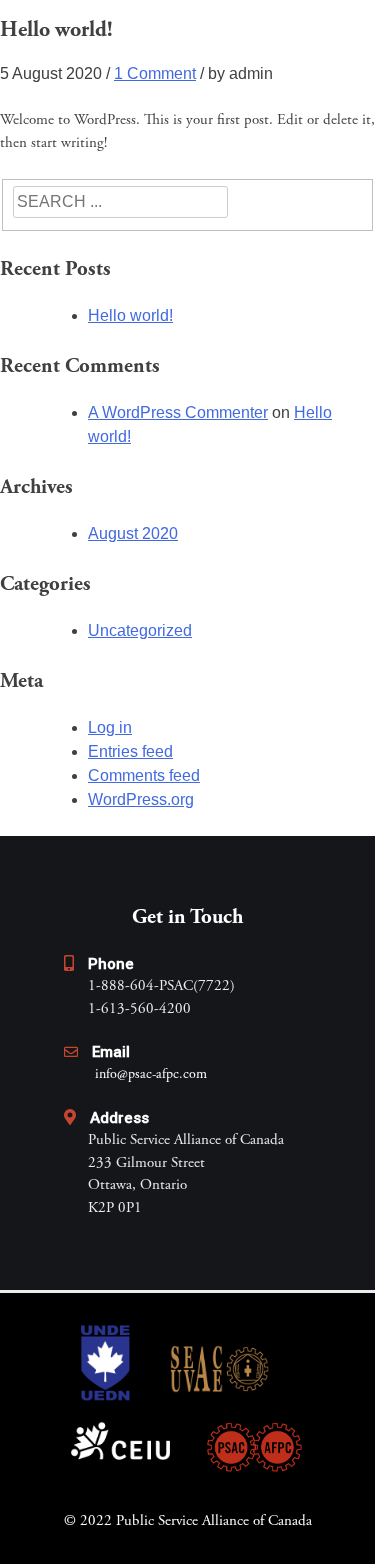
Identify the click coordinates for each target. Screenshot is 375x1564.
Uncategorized (140, 630)
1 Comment (155, 73)
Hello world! (130, 315)
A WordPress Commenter (178, 412)
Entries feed (130, 751)
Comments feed (144, 775)
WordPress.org (141, 799)
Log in (110, 727)
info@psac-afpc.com (151, 1075)
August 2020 (133, 533)
